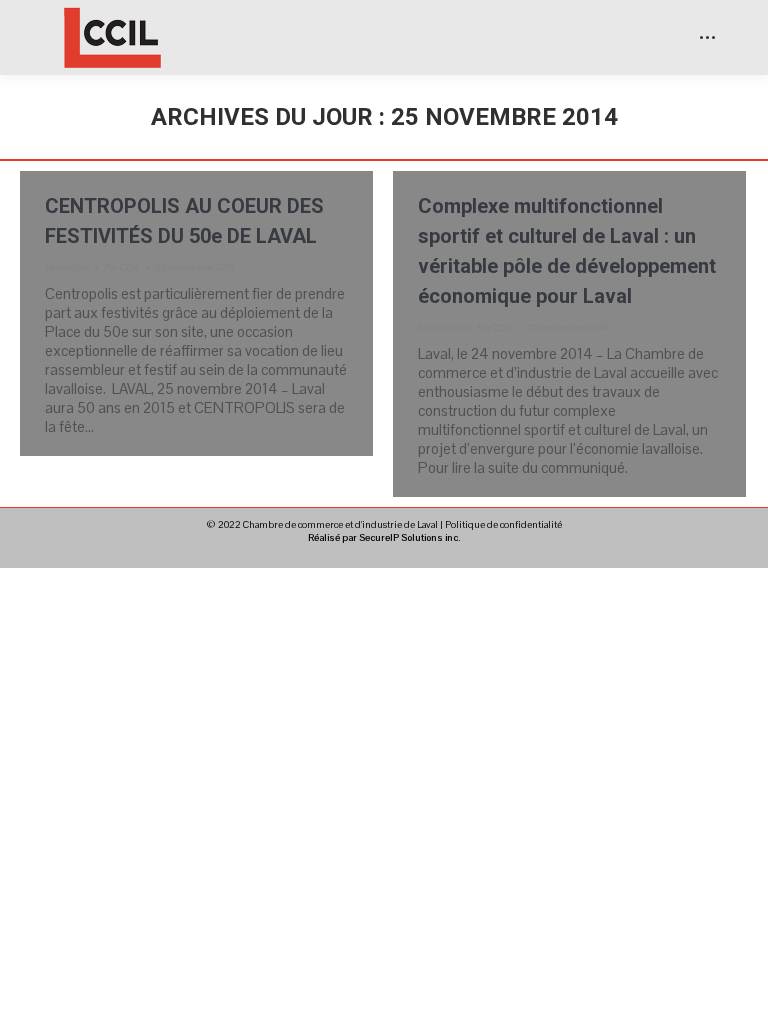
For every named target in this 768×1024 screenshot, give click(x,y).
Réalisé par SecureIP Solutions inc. (384, 537)
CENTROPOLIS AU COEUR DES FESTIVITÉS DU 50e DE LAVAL (184, 221)
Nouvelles (67, 267)
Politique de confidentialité (503, 524)
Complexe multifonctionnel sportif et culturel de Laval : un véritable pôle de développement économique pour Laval (567, 251)
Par (122, 267)
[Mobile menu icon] (707, 37)
